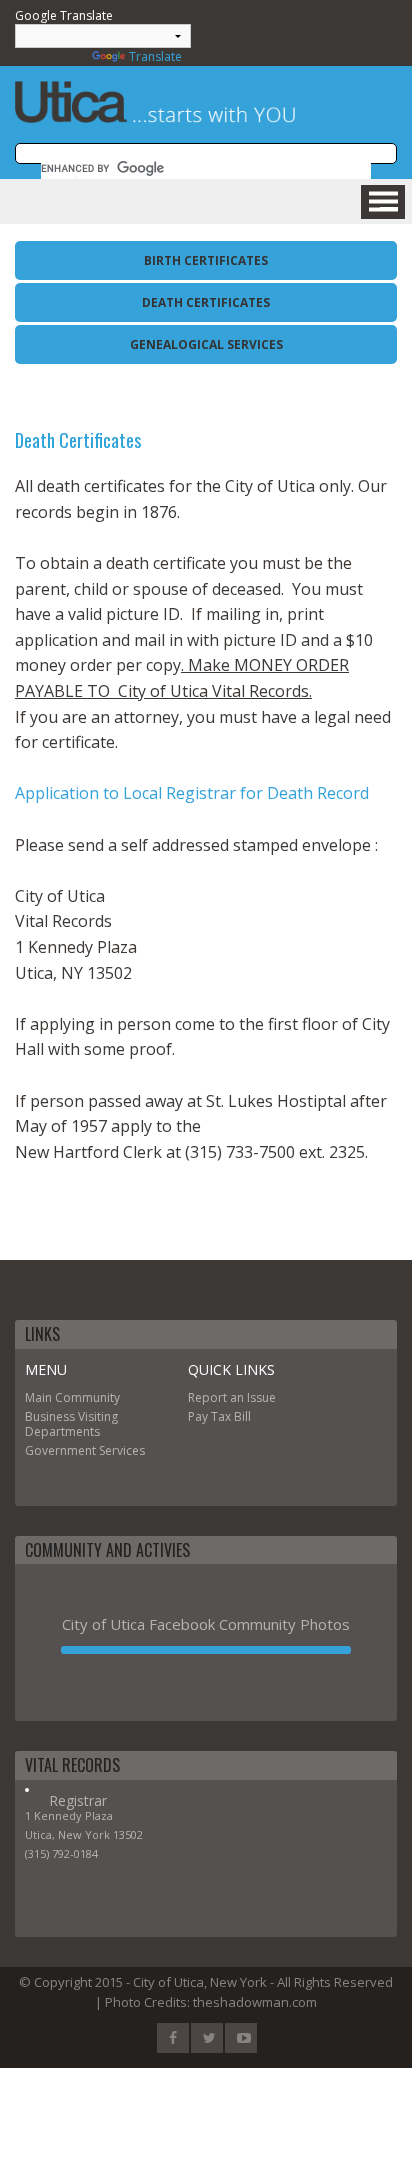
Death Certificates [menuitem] (206, 302)
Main (38, 1397)
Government (60, 1450)
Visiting (98, 1416)
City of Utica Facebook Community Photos (206, 1624)
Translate (155, 56)
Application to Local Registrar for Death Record (192, 793)
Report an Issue (232, 1397)
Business (50, 1416)
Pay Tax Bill (219, 1416)
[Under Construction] (206, 1650)
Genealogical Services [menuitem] (206, 344)
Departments (62, 1431)
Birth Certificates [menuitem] (206, 260)
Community (87, 1397)
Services (122, 1450)
